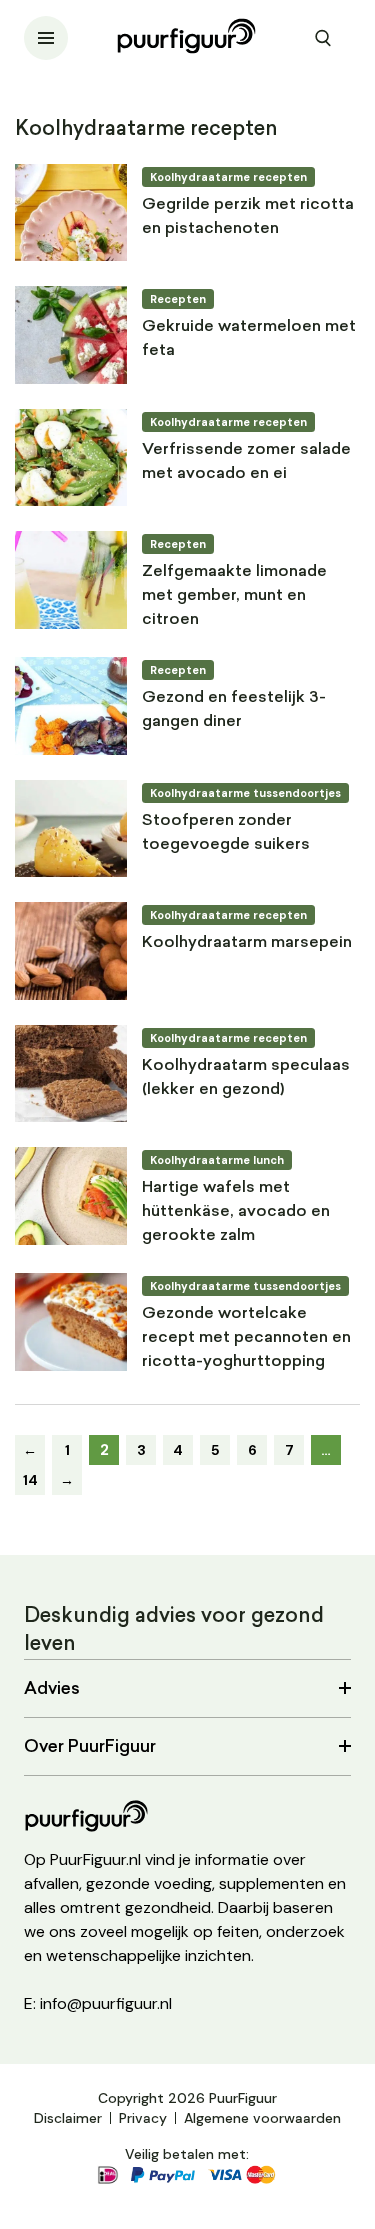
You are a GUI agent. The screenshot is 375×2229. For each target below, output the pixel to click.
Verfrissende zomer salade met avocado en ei (246, 462)
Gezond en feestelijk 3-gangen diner (234, 710)
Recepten (178, 299)
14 (30, 1480)
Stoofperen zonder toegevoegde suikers (226, 833)
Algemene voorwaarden (262, 2118)
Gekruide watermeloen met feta (249, 339)
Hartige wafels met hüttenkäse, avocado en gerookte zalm (236, 1212)
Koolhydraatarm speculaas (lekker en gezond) (246, 1078)
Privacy (143, 2118)
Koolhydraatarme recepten (228, 177)
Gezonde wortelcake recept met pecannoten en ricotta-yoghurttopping (246, 1338)
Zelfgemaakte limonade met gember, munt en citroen (234, 596)
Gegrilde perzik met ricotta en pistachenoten (248, 217)
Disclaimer (68, 2118)
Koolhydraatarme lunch (217, 1160)
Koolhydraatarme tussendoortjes (245, 793)
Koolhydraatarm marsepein (247, 943)
